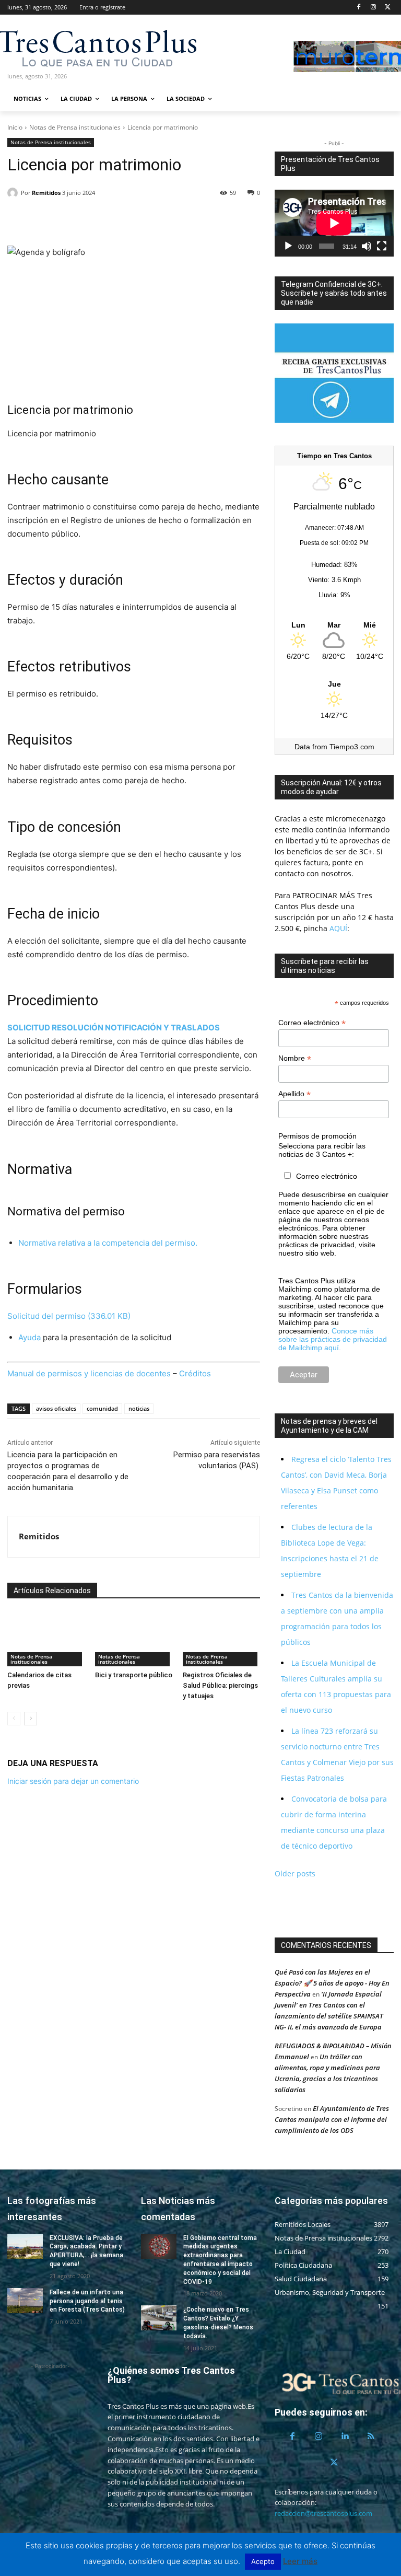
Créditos (195, 1373)
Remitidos (46, 193)
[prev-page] (14, 1719)
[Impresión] (114, 219)
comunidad (102, 1408)
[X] (388, 8)
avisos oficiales (56, 1408)
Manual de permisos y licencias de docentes (89, 1373)
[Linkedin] (66, 219)
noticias (139, 1408)
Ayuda (30, 1337)
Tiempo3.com (352, 747)
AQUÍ (337, 928)
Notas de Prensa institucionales (75, 127)
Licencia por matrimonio (70, 410)
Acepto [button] (263, 2561)
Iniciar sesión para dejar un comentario (73, 1781)
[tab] (30, 1028)
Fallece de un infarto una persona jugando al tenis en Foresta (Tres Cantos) (87, 2301)
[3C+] (63, 47)
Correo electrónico (312, 1023)
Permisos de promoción (317, 1136)
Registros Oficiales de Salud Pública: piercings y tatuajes (220, 1685)
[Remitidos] (14, 193)
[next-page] (31, 1719)
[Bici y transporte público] (134, 1639)
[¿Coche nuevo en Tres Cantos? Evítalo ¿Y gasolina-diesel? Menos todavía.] (159, 2318)
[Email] (90, 219)
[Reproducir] (288, 246)
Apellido (294, 1094)
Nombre (295, 1058)
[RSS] (371, 2436)
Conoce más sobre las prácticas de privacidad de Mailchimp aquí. (333, 1339)
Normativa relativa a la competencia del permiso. (108, 1243)
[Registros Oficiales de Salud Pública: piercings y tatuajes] (221, 1639)
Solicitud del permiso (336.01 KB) (69, 1316)
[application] (334, 223)
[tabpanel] (134, 1089)
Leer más (300, 2561)
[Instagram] (373, 8)
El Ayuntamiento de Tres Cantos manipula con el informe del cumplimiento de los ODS (332, 2119)
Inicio (15, 127)
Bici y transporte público (134, 1675)
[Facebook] (359, 8)
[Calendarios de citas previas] (46, 1639)
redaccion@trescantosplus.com (323, 2513)
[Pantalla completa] (382, 246)
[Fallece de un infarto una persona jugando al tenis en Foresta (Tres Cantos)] (25, 2301)
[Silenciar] (367, 246)
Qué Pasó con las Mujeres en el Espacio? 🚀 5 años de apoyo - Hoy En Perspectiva (332, 1983)
